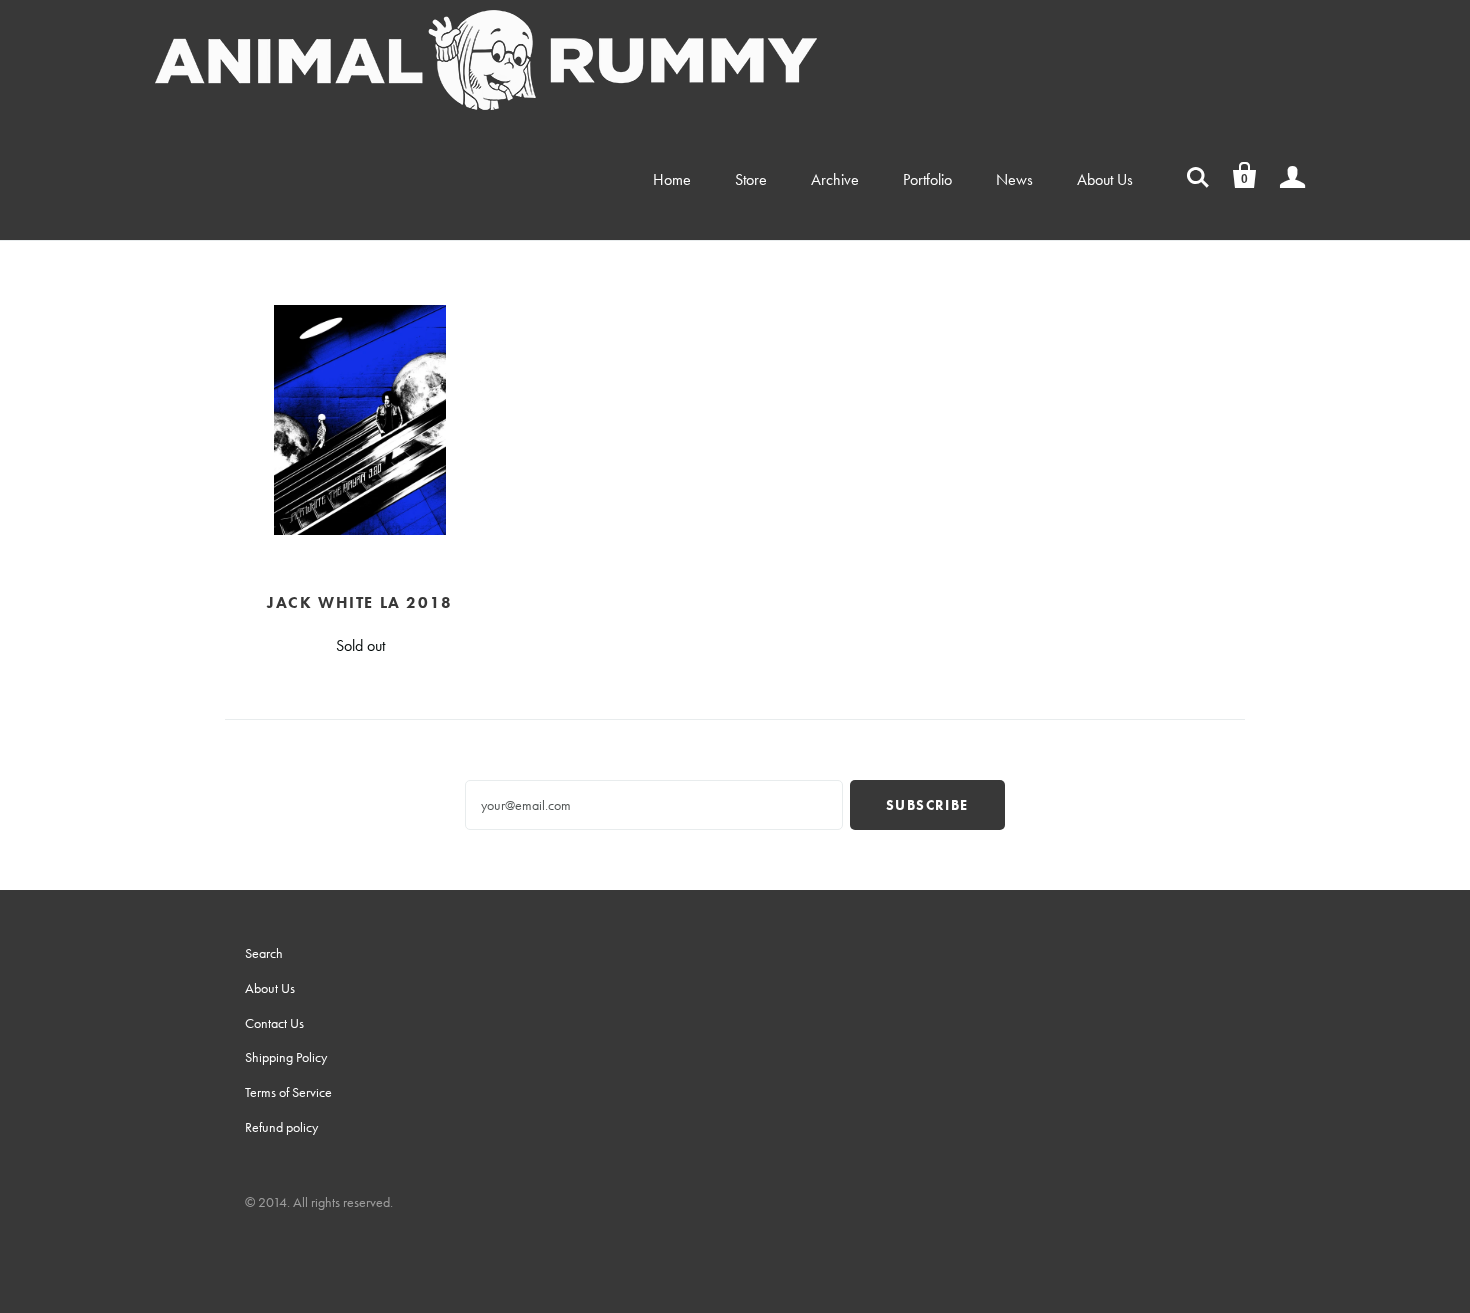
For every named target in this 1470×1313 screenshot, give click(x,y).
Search (264, 953)
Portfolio (927, 179)
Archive (835, 179)
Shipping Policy (286, 1057)
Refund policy (281, 1127)
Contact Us (274, 1023)
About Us (1105, 179)
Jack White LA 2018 (360, 602)
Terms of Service (288, 1092)
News (1014, 179)
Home (672, 179)
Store (751, 179)
